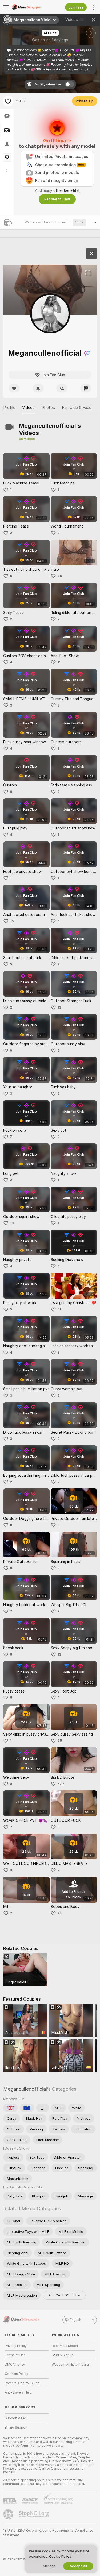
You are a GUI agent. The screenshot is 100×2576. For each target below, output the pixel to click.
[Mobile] (43, 2108)
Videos (75, 20)
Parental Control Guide (22, 2383)
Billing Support (16, 2428)
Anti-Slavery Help (18, 2392)
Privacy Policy (16, 2346)
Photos (48, 408)
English (75, 2320)
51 (59, 1309)
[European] (27, 2108)
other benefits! (66, 190)
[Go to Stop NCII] (34, 2514)
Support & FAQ (16, 2418)
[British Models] (10, 2108)
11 (59, 662)
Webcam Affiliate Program (72, 2365)
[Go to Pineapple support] (9, 2514)
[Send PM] (86, 388)
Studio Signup (63, 2355)
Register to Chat (57, 199)
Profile (9, 408)
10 (12, 1223)
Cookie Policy (60, 2556)
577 (61, 1784)
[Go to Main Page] (31, 7)
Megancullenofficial (25, 2089)
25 (60, 1741)
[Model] (91, 254)
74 (60, 1913)
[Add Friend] (62, 388)
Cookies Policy (17, 2374)
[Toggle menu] (6, 7)
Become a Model (65, 2346)
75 (60, 576)
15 (12, 921)
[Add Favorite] (8, 101)
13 (59, 1007)
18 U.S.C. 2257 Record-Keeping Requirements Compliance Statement (48, 2533)
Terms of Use (15, 2355)
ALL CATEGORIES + (64, 2295)
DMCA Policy (15, 2365)
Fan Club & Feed (77, 408)
